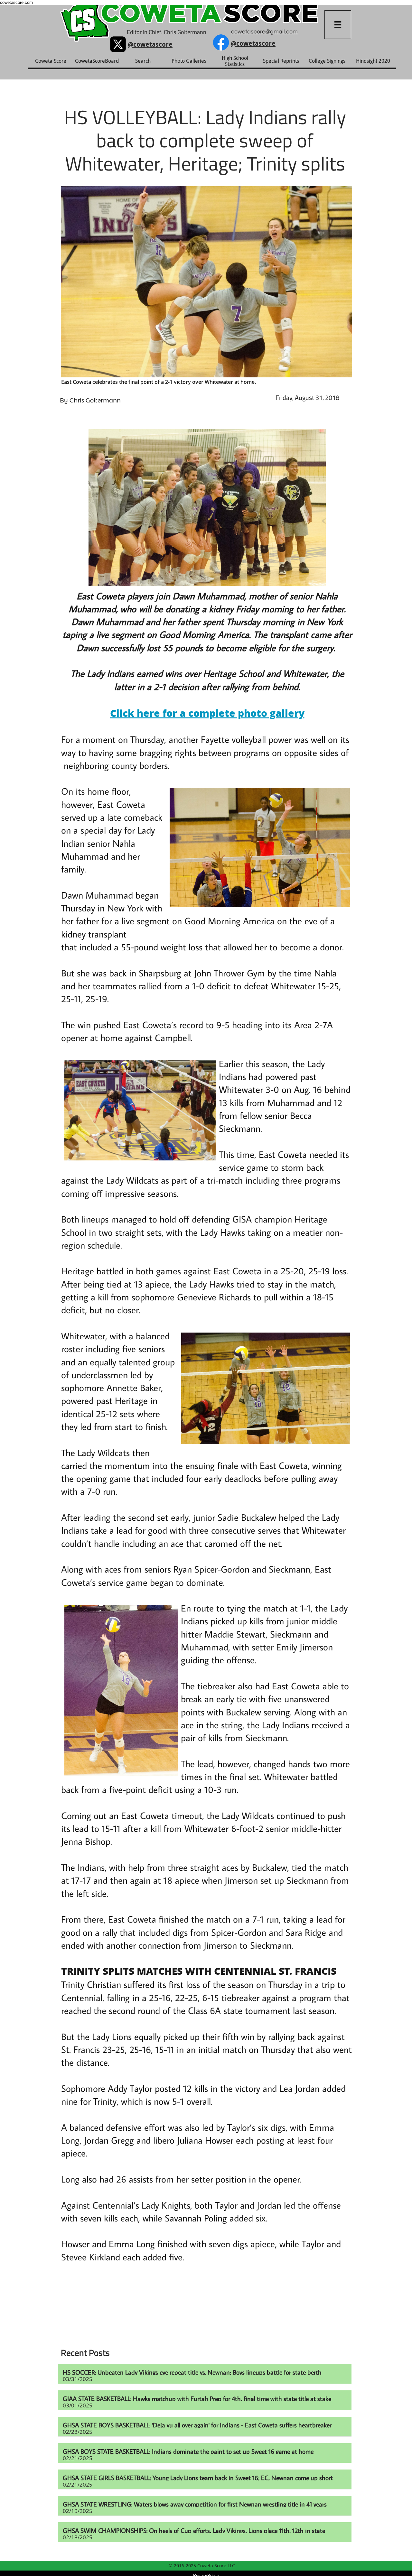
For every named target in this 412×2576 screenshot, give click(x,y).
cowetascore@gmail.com (264, 32)
